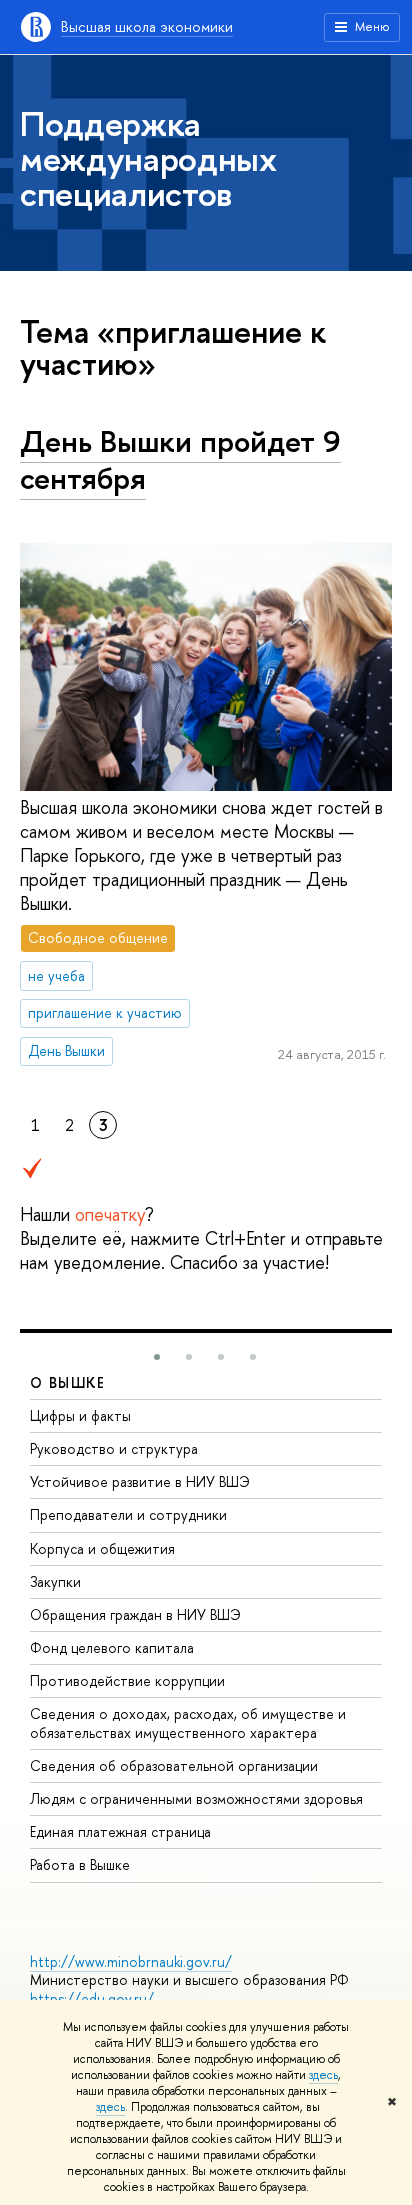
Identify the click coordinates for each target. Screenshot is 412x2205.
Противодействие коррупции (127, 1680)
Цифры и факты (80, 1415)
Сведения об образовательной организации (174, 1765)
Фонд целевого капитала (112, 1647)
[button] (157, 1357)
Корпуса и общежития (102, 1548)
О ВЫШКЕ (68, 1382)
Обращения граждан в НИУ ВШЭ (135, 1614)
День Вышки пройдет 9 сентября (180, 459)
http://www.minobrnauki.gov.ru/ (131, 1961)
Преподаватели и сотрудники (128, 1514)
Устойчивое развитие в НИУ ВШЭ (140, 1481)
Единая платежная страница (120, 1831)
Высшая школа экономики (147, 26)
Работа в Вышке (80, 1864)
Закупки (55, 1581)
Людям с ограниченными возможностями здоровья (196, 1798)
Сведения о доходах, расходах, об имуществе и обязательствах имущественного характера (188, 1722)
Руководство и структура (114, 1448)
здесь (323, 2075)
